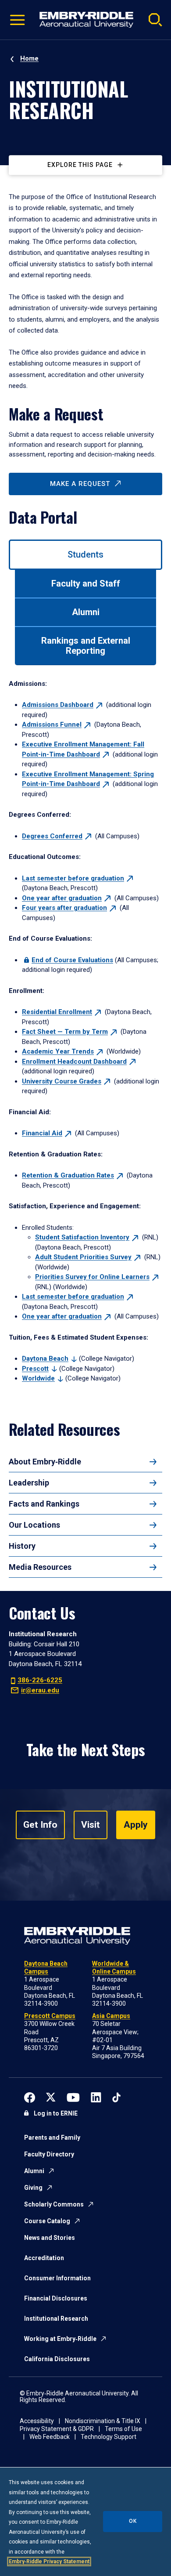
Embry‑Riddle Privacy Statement (49, 2562)
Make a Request (80, 484)
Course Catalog (47, 2221)
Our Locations (34, 1525)
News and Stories (50, 2238)
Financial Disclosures (56, 2298)
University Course (62, 1081)
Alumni (34, 2171)
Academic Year (58, 1051)
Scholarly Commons (54, 2204)
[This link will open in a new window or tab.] (30, 2096)
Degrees (52, 836)
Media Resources (40, 1567)
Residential (57, 1012)
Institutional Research (56, 2319)
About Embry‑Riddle (45, 1462)
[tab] (85, 555)
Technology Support (109, 2437)
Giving (33, 2188)
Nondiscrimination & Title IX (103, 2421)
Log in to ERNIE (56, 2113)
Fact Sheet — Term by (65, 1032)
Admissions (58, 705)
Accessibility (37, 2421)
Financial (42, 1133)
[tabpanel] (85, 1031)
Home (29, 58)
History (22, 1546)
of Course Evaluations (72, 960)
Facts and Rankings (44, 1504)
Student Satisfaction (82, 1237)
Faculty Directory (49, 2154)
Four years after (64, 908)
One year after (62, 898)
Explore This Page (80, 165)
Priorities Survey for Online (92, 1277)
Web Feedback (50, 2437)
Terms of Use (123, 2429)
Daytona (45, 1359)
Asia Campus (111, 2016)
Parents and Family (52, 2138)
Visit (91, 1825)
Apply (136, 1825)
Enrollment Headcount (74, 1062)
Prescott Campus (50, 2016)
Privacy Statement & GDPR (57, 2429)
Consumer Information (57, 2278)
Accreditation (44, 2258)
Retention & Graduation (68, 1175)
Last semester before (73, 878)
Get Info (40, 1825)
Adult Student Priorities (83, 1257)
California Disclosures (57, 2359)
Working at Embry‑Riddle (60, 2339)
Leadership (29, 1483)
